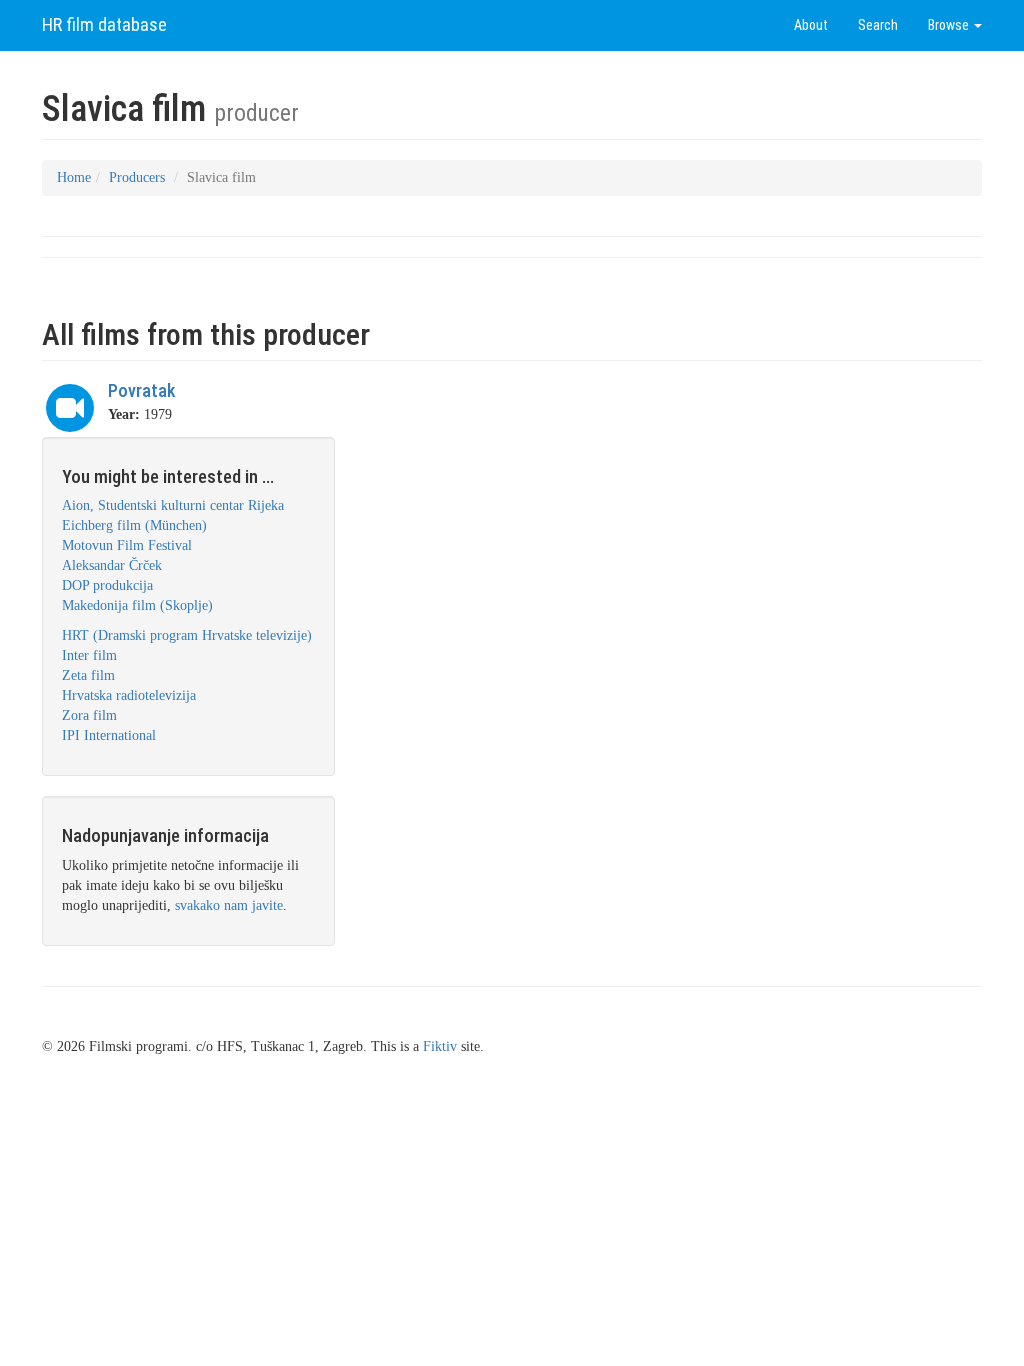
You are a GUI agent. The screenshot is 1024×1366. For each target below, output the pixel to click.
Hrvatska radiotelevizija (129, 695)
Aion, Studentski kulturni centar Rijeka (173, 505)
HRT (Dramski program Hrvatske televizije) (187, 635)
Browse (950, 25)
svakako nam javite (229, 905)
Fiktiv (440, 1046)
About (811, 25)
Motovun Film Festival (127, 545)
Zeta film (88, 675)
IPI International (109, 735)
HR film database (104, 24)
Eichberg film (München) (134, 525)
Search (878, 25)
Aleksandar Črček (112, 565)
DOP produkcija (107, 585)
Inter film (89, 655)
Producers (137, 177)
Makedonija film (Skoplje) (137, 605)
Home (74, 177)
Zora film (89, 715)
